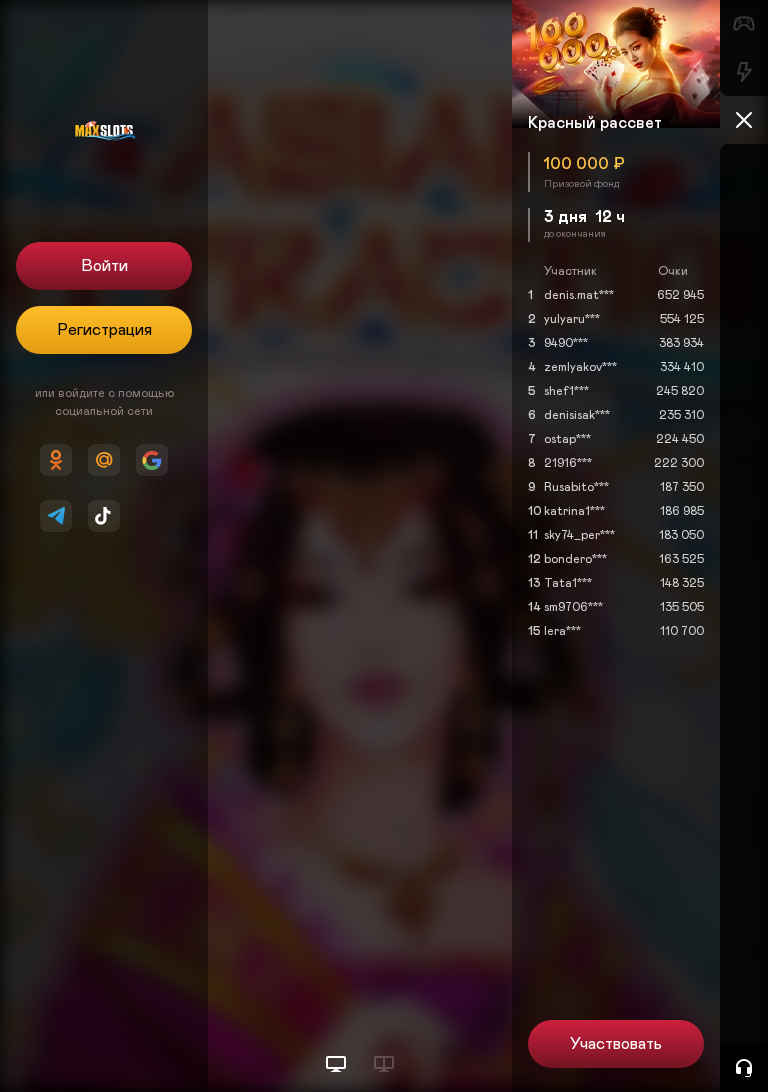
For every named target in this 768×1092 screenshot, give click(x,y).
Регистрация (104, 330)
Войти (104, 266)
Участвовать (616, 1044)
